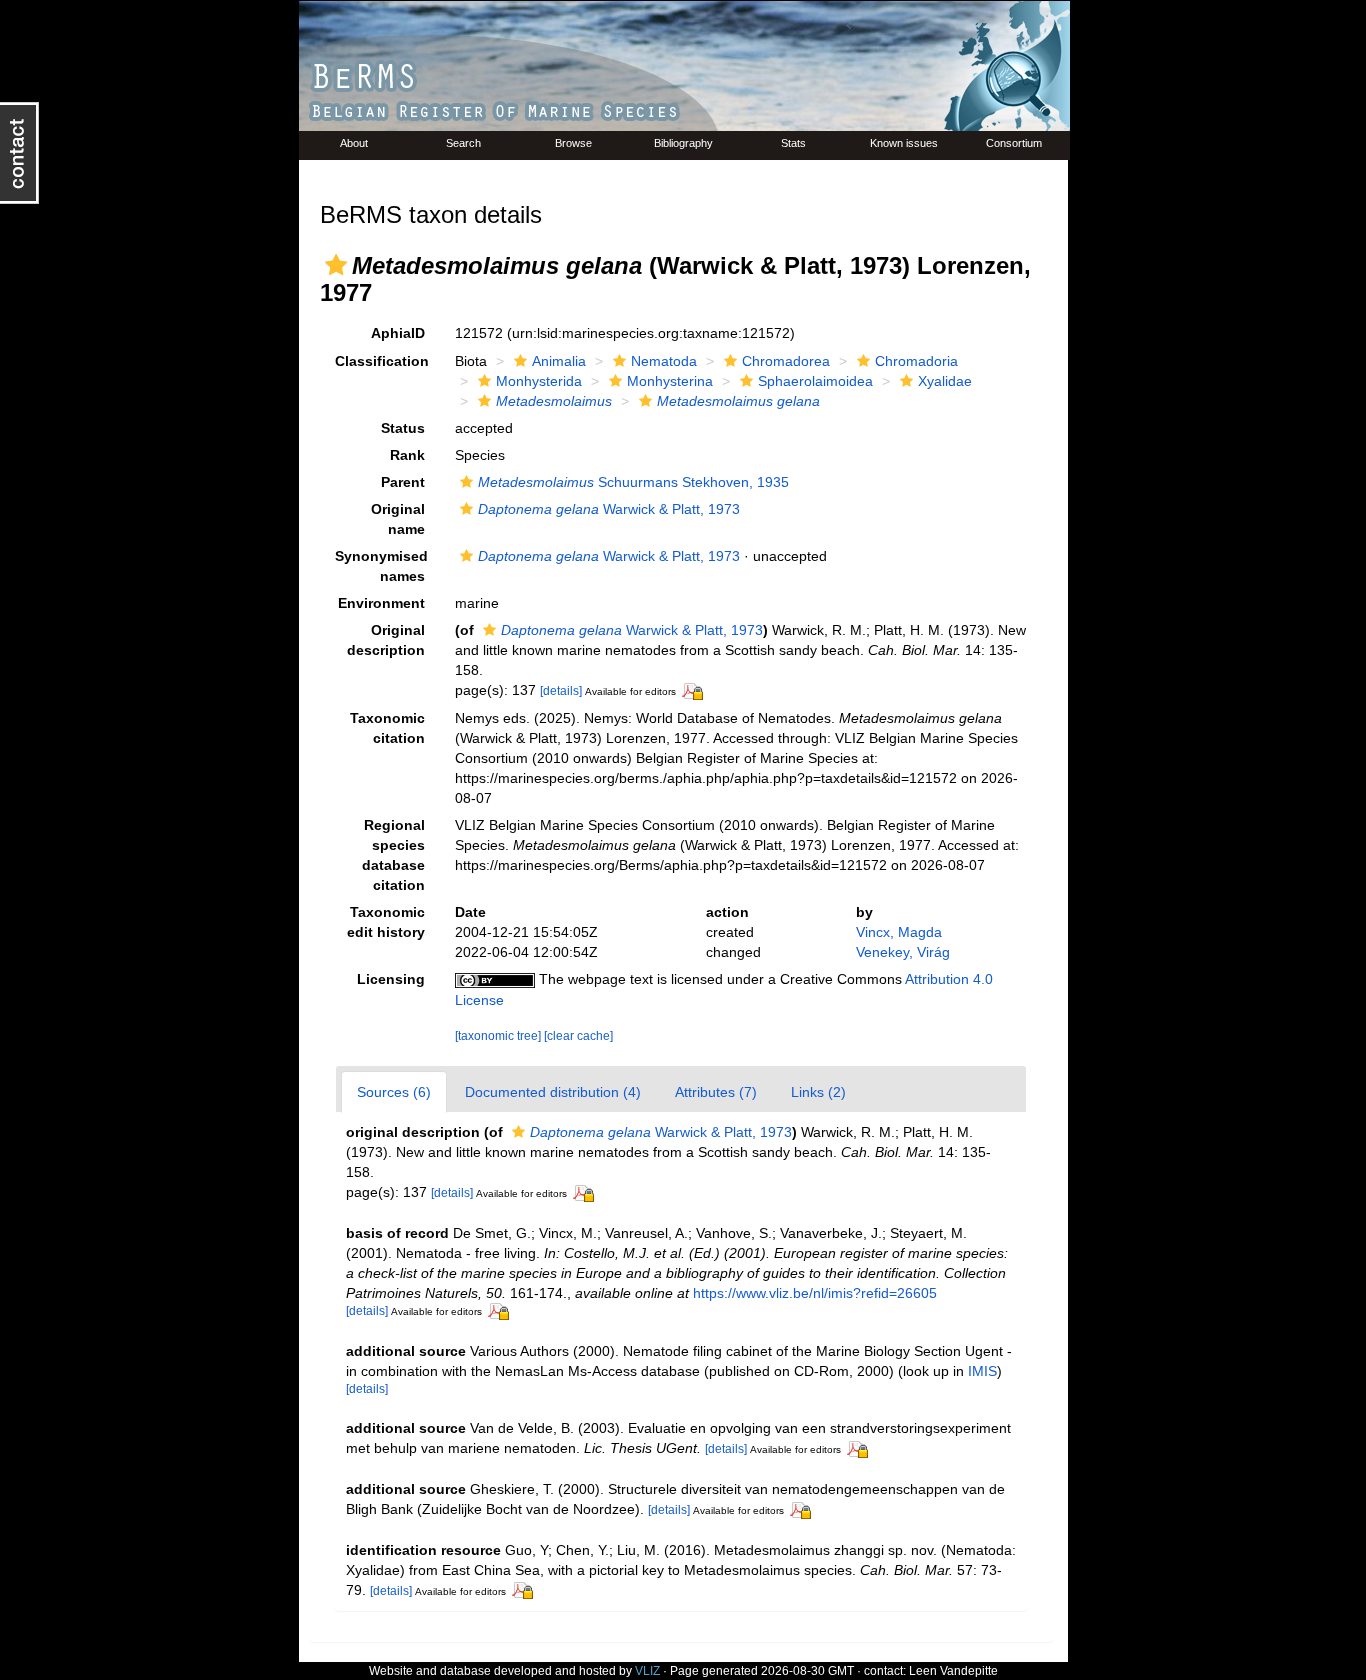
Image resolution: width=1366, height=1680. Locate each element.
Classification (382, 361)
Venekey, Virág (903, 952)
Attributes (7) (716, 1092)
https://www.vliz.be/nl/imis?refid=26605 (815, 1293)
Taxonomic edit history (386, 922)
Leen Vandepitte (953, 1671)
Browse (573, 143)
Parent (403, 482)
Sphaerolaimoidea (815, 381)
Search (463, 143)
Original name (398, 519)
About (354, 143)
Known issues (904, 143)
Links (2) (818, 1092)
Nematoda (664, 361)
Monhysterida (539, 381)
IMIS (982, 1371)
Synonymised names (381, 566)
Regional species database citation (393, 855)
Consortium (1014, 143)
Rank (407, 455)
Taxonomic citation (387, 728)
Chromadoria (916, 361)
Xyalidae (945, 381)
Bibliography (683, 143)
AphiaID (398, 333)
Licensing (391, 979)
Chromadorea (786, 361)
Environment (381, 603)
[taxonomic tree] (499, 1036)
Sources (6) (394, 1092)
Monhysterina (670, 381)
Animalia (559, 361)
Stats (793, 143)
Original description (386, 640)
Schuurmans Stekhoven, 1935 (633, 482)
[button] (336, 265)
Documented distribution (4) (553, 1092)
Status (403, 428)
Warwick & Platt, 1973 (609, 509)
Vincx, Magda (899, 932)
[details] (561, 691)
